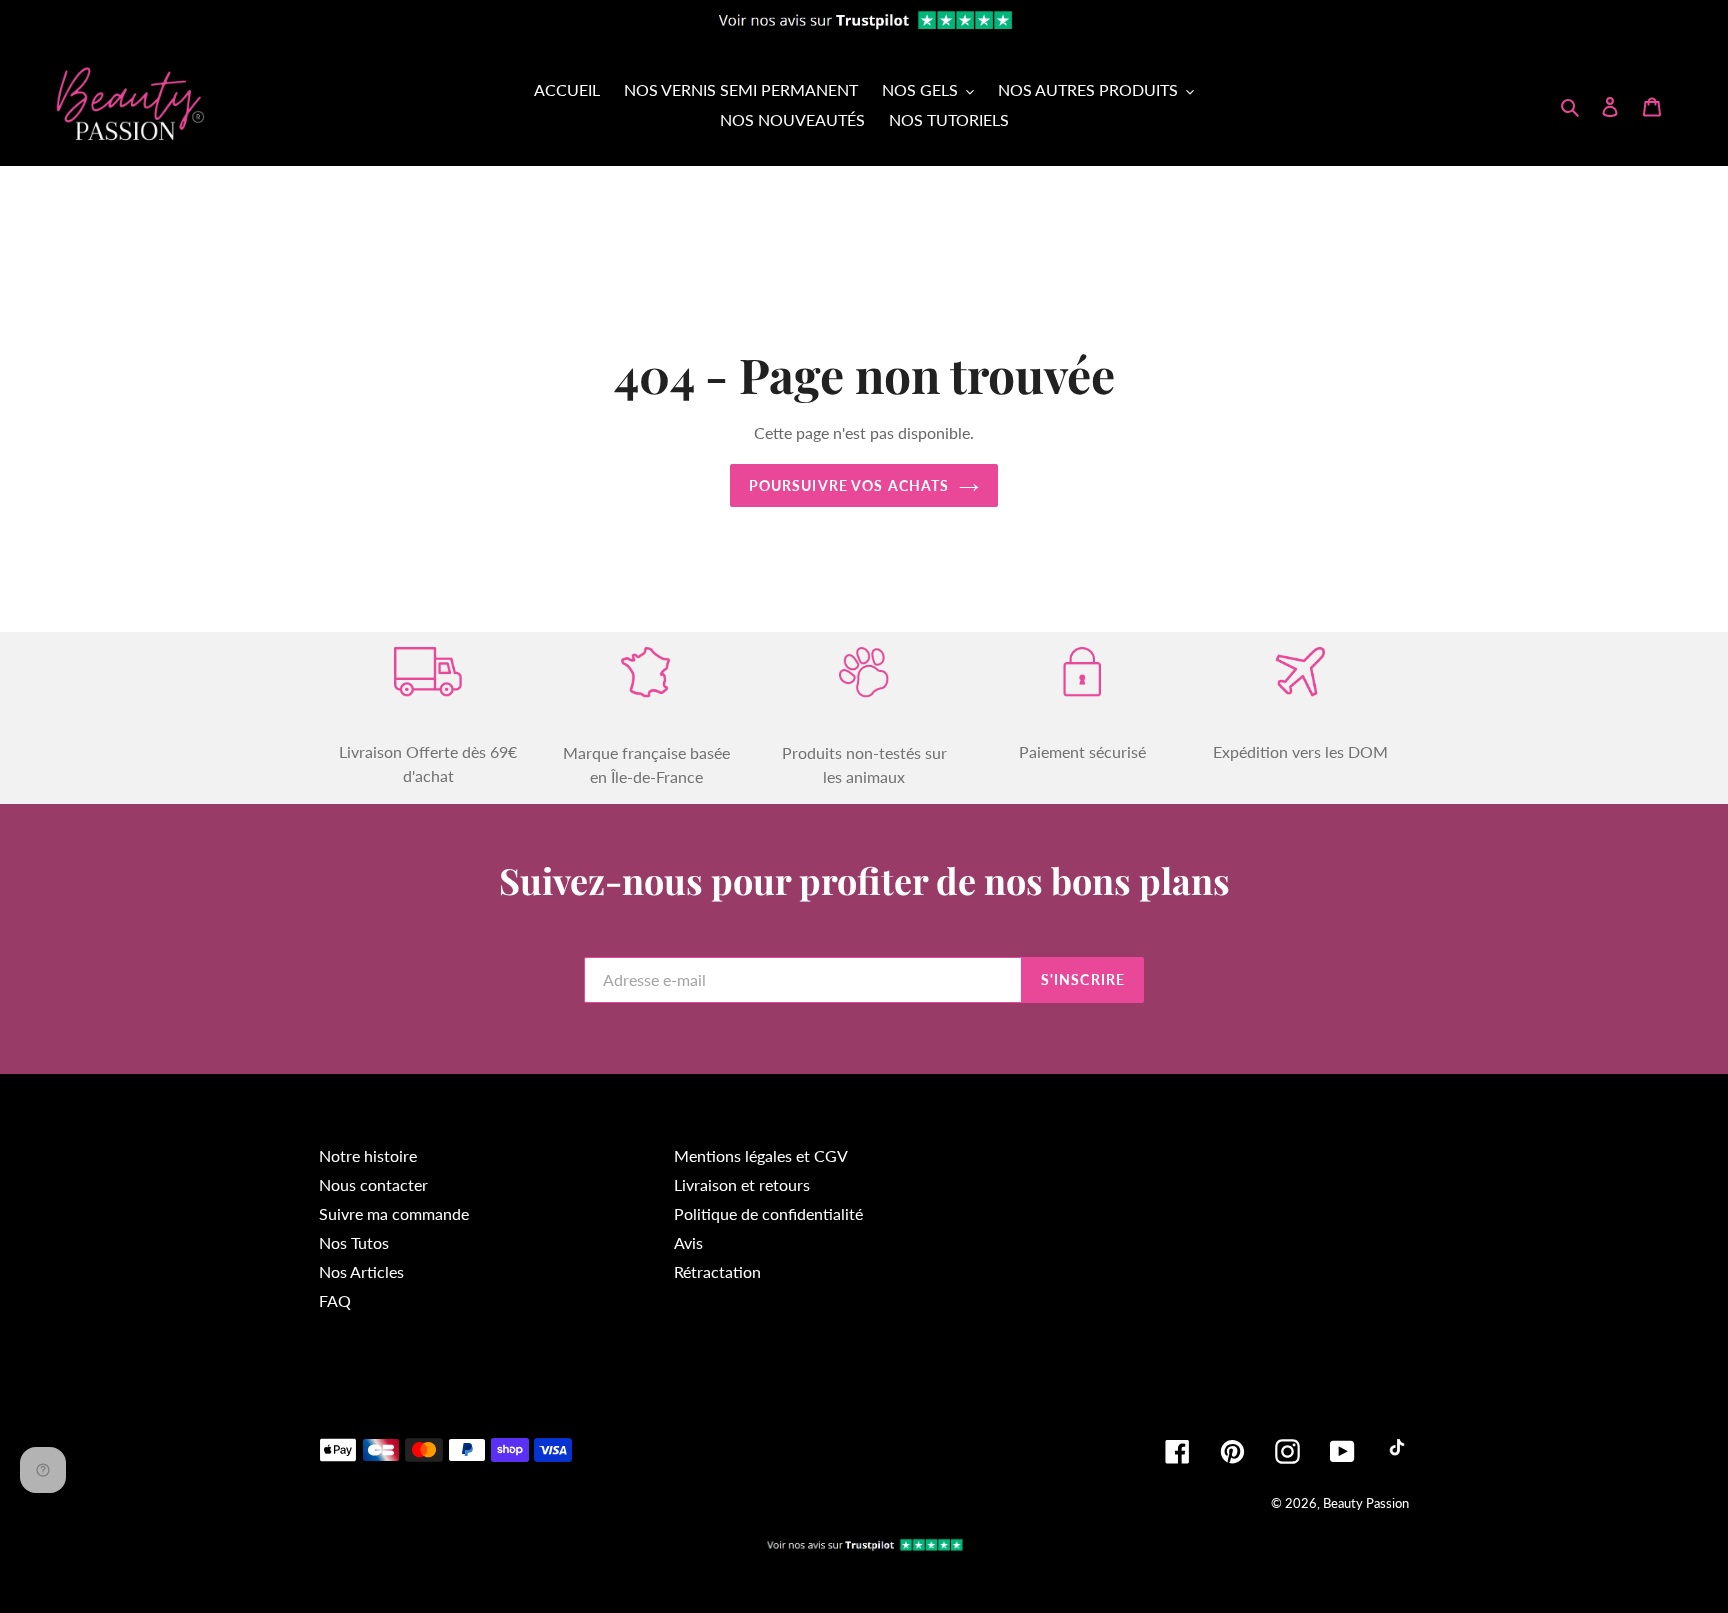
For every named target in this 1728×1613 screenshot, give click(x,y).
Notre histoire (368, 1155)
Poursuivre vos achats (849, 485)
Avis (688, 1242)
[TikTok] (1397, 1451)
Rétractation (717, 1271)
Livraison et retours (742, 1184)
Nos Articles (361, 1271)
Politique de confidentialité (768, 1213)
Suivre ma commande (394, 1213)
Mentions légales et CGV (761, 1155)
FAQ (335, 1300)
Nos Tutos (354, 1242)
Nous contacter (373, 1184)
